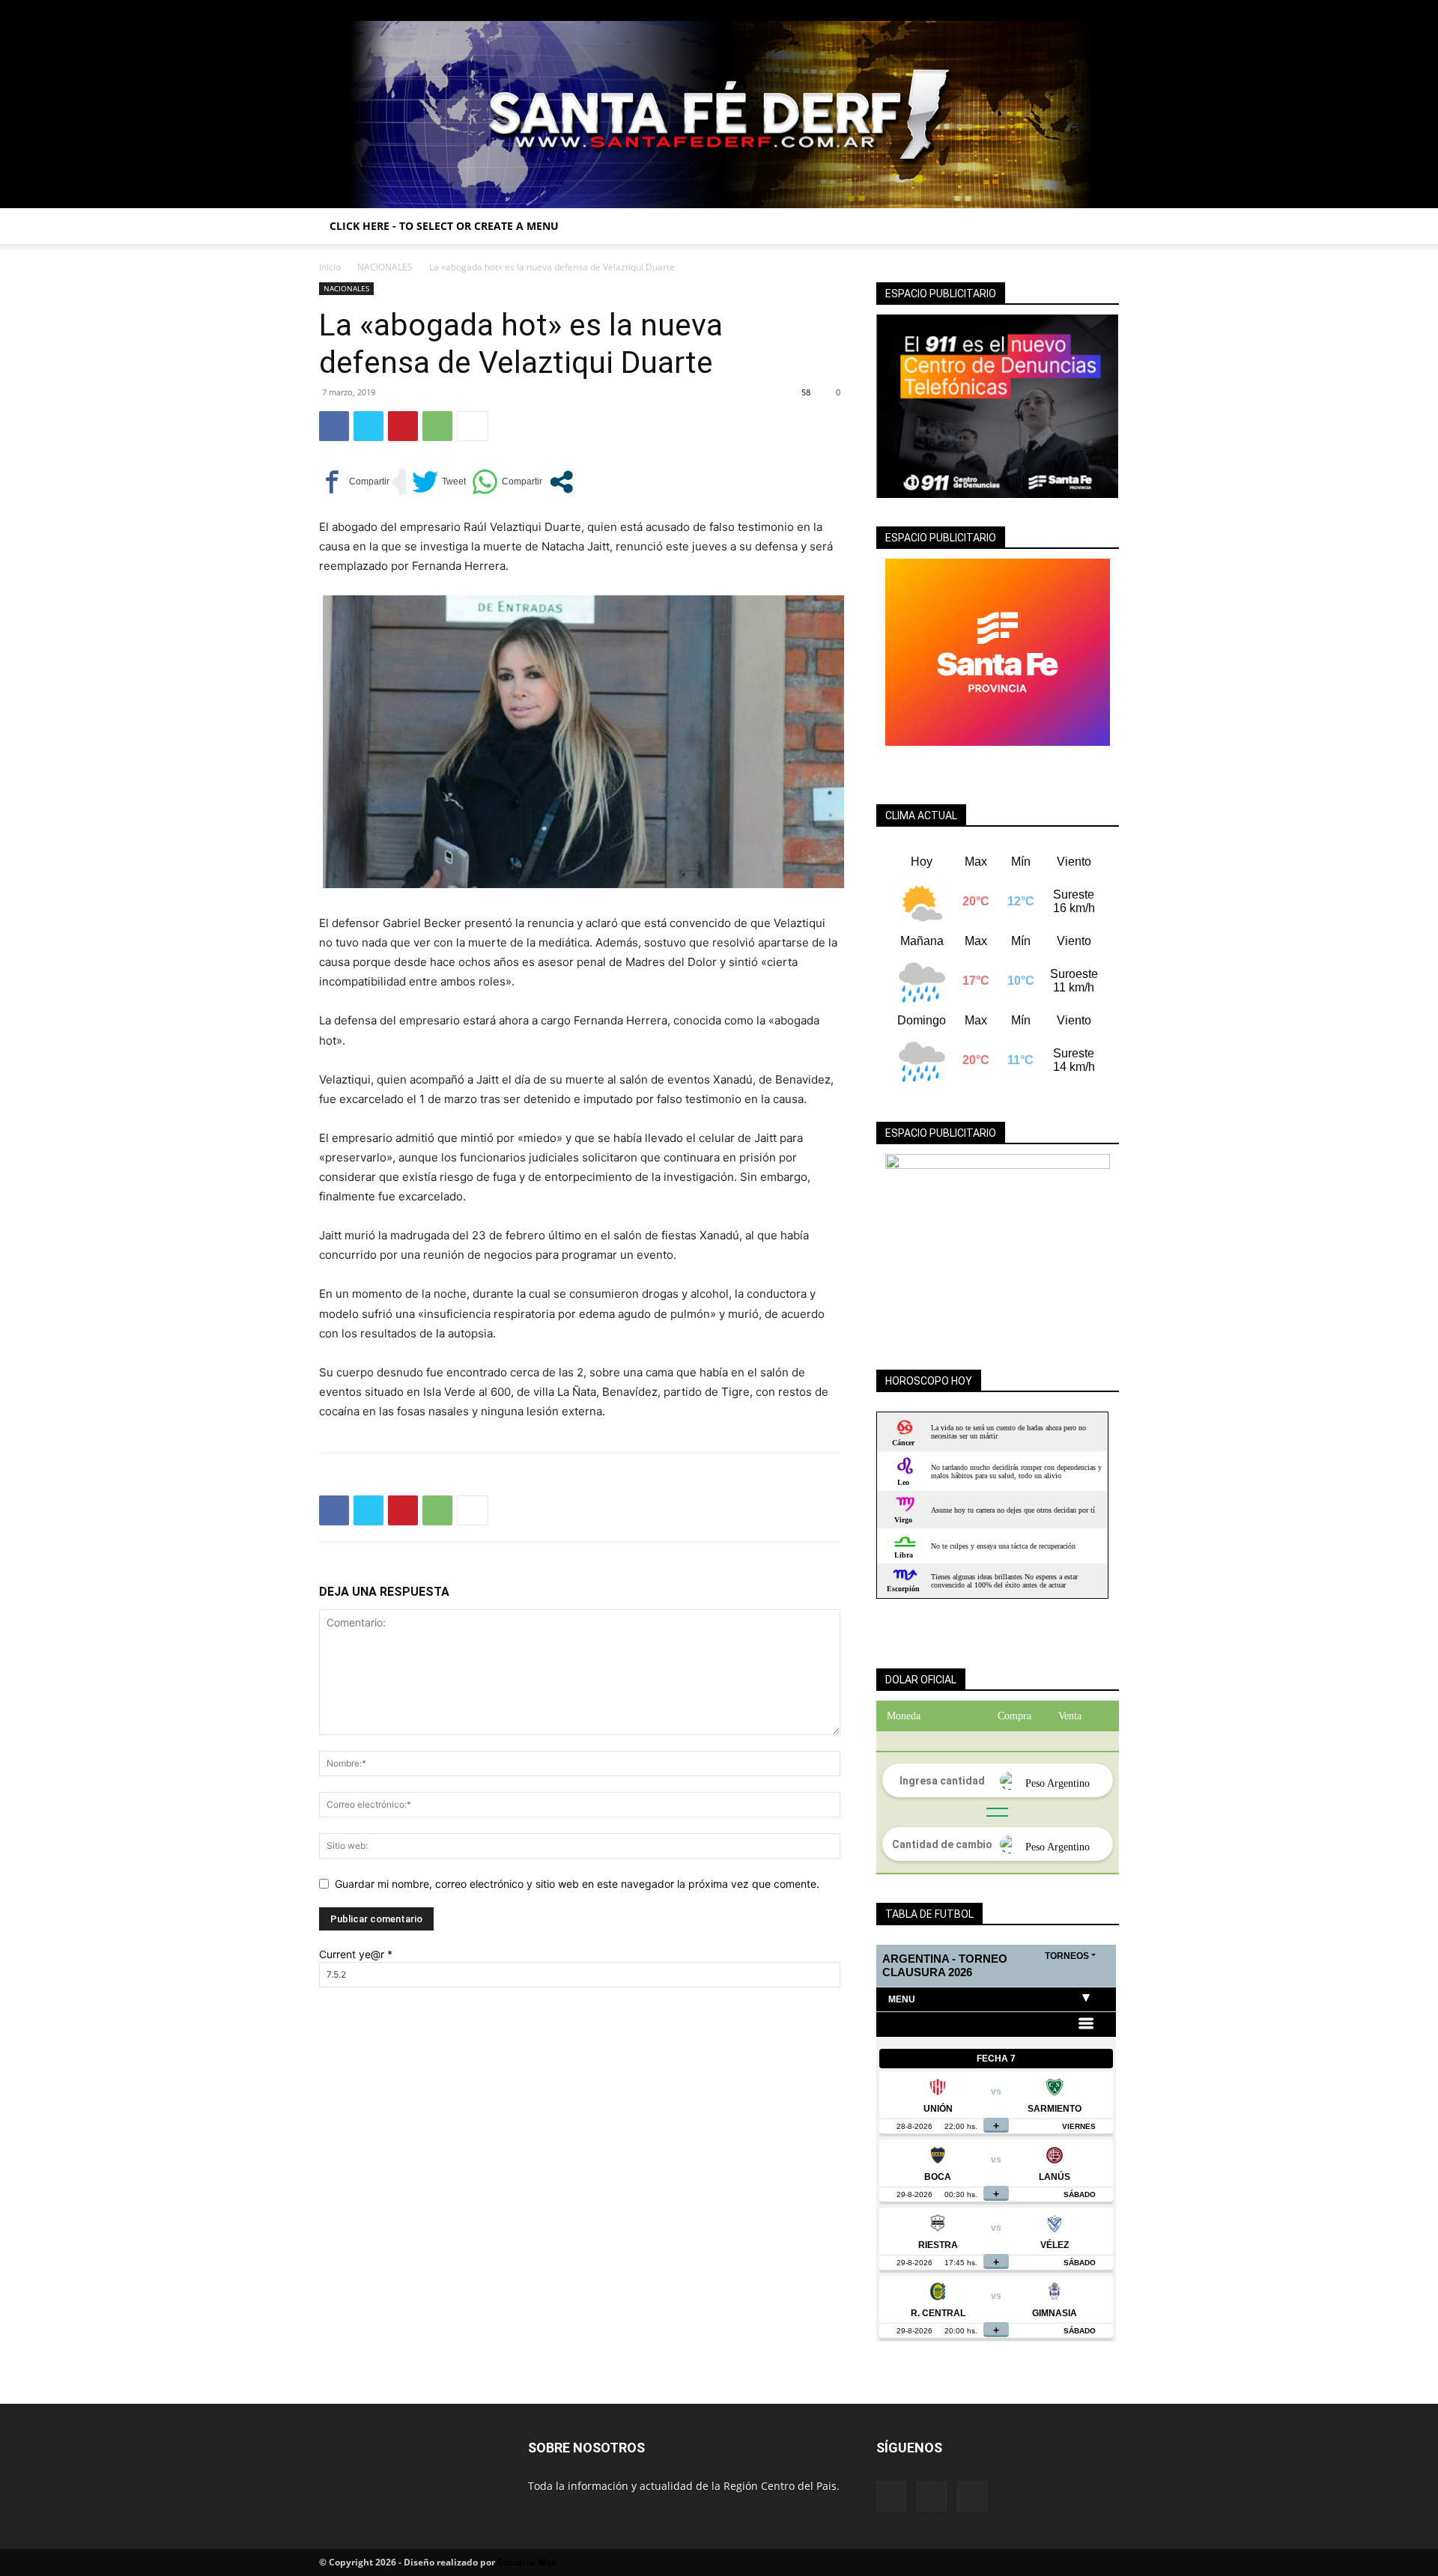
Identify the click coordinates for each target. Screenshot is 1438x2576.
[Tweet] (439, 482)
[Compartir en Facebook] (354, 482)
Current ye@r (356, 1954)
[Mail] (1083, 10)
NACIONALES (385, 267)
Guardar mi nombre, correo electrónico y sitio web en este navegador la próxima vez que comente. (577, 1884)
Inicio (330, 267)
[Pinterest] (403, 426)
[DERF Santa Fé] (719, 115)
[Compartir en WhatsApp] (507, 482)
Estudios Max (527, 2562)
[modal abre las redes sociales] (561, 482)
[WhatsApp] (437, 426)
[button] (1101, 227)
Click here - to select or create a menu (444, 226)
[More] (473, 426)
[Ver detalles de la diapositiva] (998, 1248)
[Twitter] (1108, 10)
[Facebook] (1058, 10)
